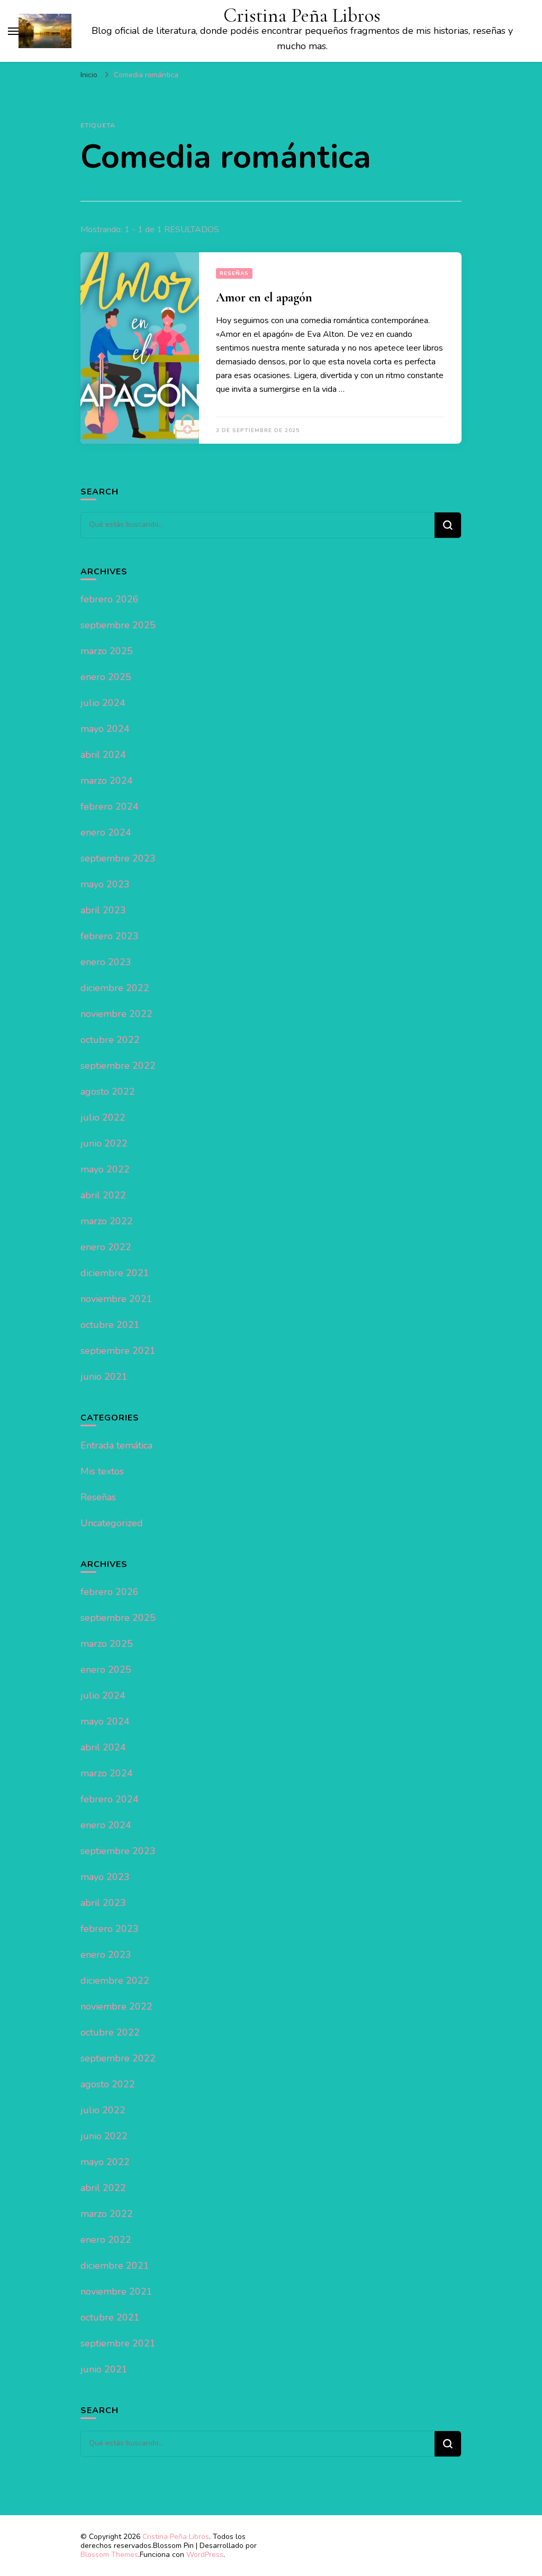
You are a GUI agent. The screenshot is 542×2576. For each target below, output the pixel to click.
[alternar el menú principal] (13, 31)
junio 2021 (104, 1377)
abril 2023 (103, 910)
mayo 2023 (105, 884)
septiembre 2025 (118, 625)
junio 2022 (104, 1143)
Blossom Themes (109, 2555)
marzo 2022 (107, 1221)
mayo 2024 (105, 729)
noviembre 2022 (116, 1014)
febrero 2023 (110, 936)
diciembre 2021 (115, 1273)
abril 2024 (103, 755)
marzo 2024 (107, 781)
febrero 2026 (110, 599)
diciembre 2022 (115, 988)
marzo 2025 (107, 651)
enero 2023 (106, 962)
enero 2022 (106, 1247)
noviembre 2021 (116, 1299)
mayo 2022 (105, 1169)
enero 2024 (106, 832)
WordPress (205, 2555)
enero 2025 (106, 677)
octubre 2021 (110, 1325)
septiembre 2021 (118, 1351)
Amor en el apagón (264, 297)
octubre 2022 (110, 1040)
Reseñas (234, 273)
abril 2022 (103, 1195)
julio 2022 (103, 1117)
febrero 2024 (110, 806)
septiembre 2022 (118, 1066)
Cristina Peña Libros (302, 16)
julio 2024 (103, 703)
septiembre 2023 (118, 858)
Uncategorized (112, 1523)
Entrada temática (116, 1445)
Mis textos (102, 1471)
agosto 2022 (108, 1092)
